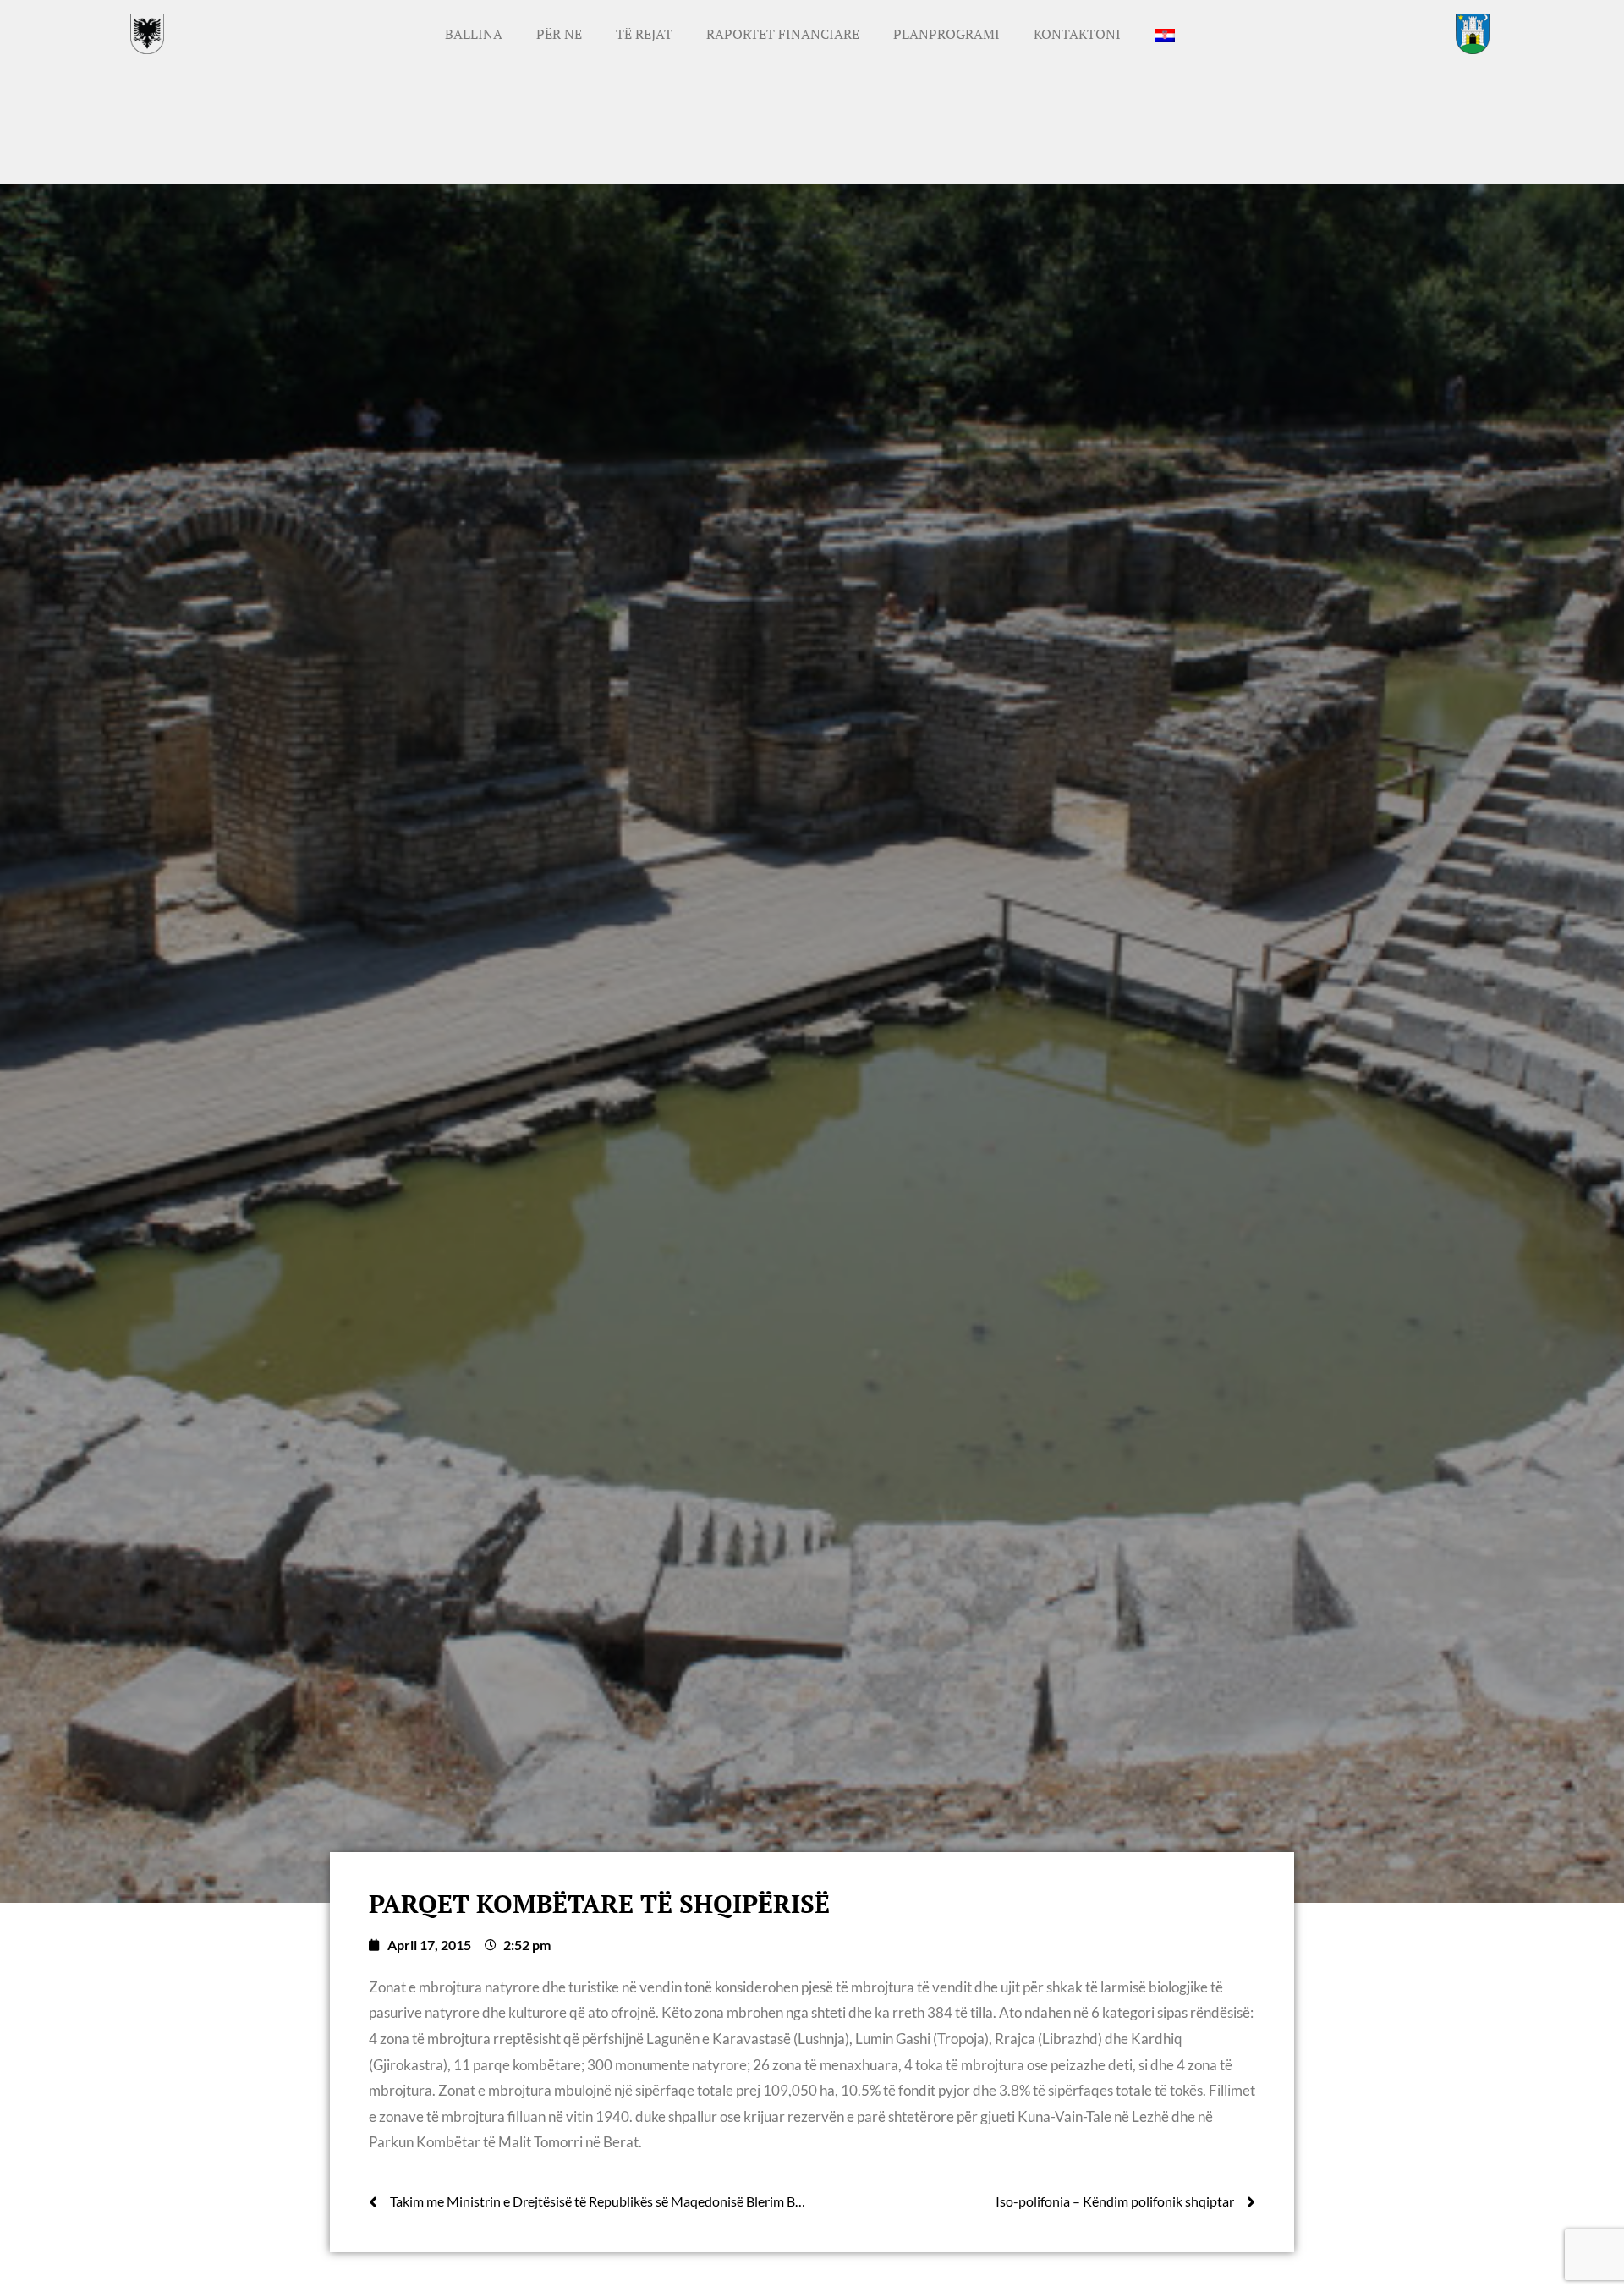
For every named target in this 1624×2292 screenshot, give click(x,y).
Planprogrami (946, 34)
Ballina (474, 34)
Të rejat (644, 34)
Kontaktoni (1077, 34)
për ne (559, 34)
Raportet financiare (783, 34)
